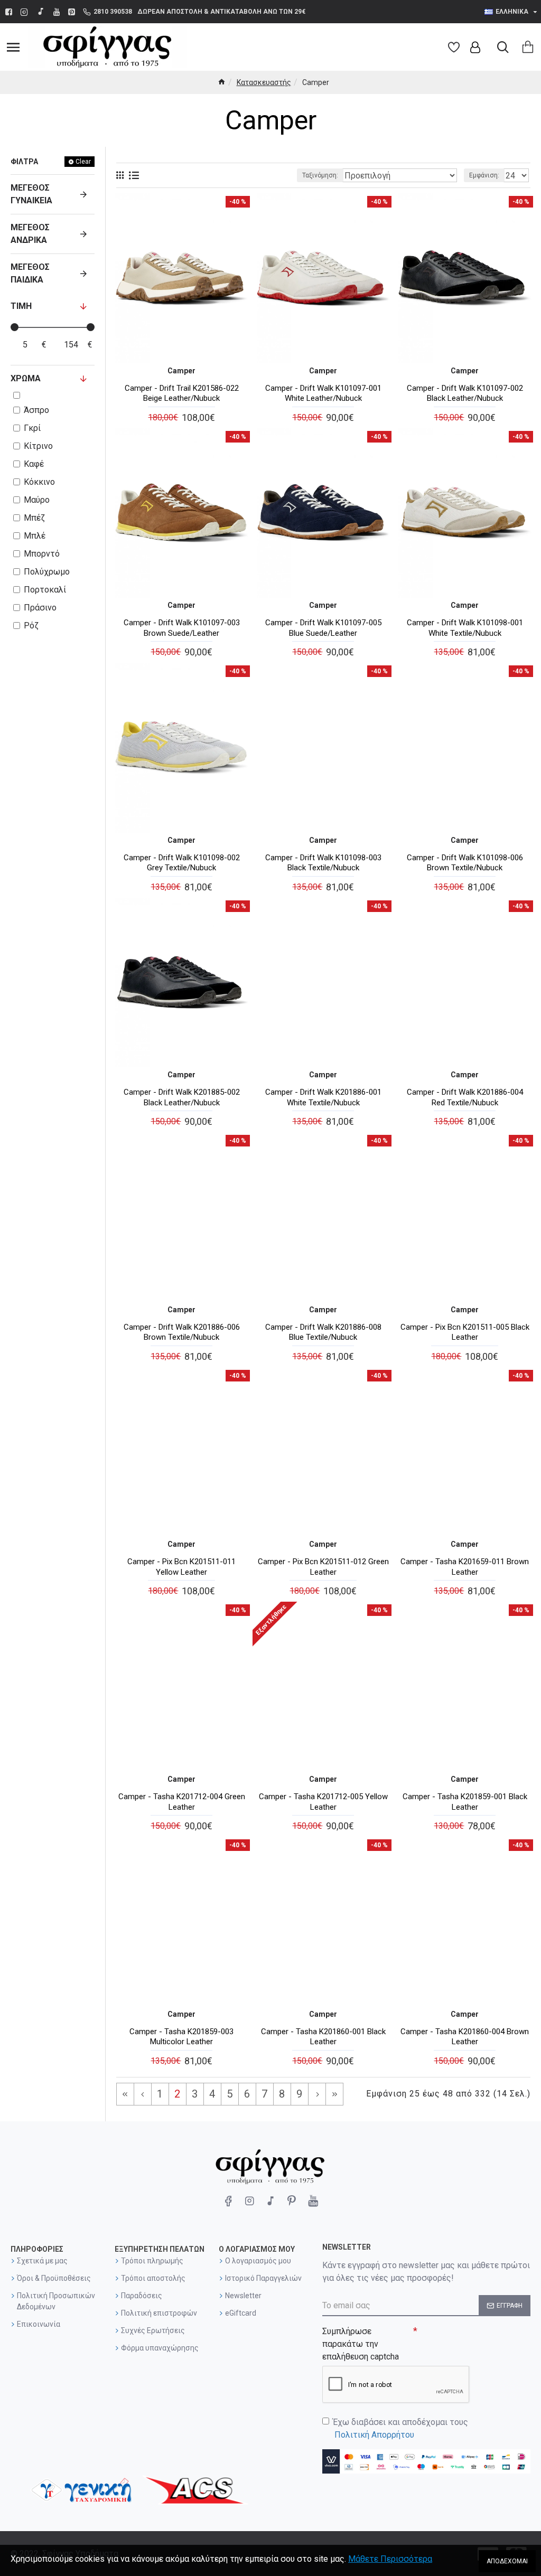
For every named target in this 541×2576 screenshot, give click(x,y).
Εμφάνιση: (484, 175)
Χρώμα (26, 378)
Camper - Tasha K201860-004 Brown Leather (465, 2037)
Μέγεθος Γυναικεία (31, 194)
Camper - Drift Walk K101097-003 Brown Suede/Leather (182, 628)
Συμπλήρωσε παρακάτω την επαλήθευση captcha (361, 2344)
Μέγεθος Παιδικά (30, 273)
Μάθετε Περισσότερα (390, 2559)
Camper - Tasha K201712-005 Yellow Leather (323, 1802)
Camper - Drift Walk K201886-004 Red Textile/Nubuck (465, 1097)
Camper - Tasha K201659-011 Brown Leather (465, 1567)
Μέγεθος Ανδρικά (30, 234)
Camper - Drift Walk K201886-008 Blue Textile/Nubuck (323, 1332)
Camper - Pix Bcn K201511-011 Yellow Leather (181, 1567)
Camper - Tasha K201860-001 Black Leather (323, 2037)
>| (334, 2094)
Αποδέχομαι (507, 2561)
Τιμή (21, 306)
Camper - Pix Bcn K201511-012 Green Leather (323, 1567)
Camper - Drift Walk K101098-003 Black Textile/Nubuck (323, 863)
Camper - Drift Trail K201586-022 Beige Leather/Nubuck (182, 393)
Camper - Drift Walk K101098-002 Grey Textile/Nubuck (182, 863)
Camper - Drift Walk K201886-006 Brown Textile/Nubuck (182, 1332)
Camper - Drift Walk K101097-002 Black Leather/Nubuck (465, 393)
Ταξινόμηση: (320, 175)
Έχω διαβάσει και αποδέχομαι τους (400, 2428)
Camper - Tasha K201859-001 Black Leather (465, 1802)
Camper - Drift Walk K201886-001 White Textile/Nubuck (323, 1097)
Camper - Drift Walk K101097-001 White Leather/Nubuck (323, 393)
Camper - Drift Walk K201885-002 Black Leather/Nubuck (182, 1097)
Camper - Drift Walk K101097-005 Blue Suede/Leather (323, 628)
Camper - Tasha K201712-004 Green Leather (182, 1802)
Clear (83, 162)
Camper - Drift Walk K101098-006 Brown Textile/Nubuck (465, 863)
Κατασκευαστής (264, 82)
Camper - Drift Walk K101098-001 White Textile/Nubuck (465, 628)
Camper (181, 371)
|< (125, 2094)
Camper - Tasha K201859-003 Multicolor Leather (181, 2037)
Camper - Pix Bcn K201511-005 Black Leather (465, 1332)
